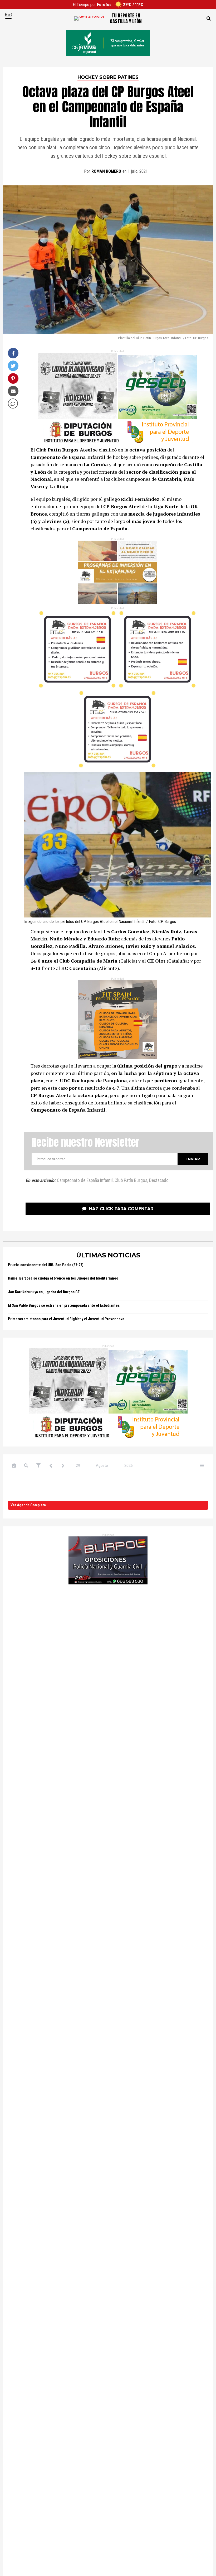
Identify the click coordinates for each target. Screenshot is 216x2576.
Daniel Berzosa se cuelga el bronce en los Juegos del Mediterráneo (63, 1278)
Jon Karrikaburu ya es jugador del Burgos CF (44, 1292)
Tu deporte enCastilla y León (126, 18)
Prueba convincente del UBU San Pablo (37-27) (46, 1265)
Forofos (104, 5)
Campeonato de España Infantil (85, 1181)
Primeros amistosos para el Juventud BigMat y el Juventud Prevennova (66, 1319)
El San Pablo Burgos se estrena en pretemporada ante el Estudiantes (64, 1306)
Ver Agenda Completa (28, 1505)
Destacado (159, 1181)
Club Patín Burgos (131, 1181)
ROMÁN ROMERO (106, 171)
